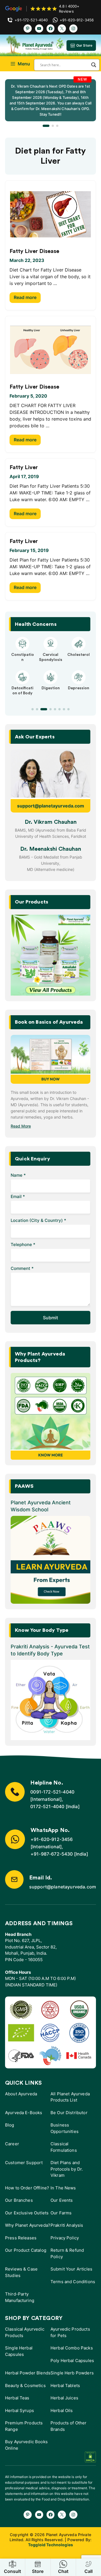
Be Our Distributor (69, 2113)
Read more (25, 297)
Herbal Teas (17, 2398)
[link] (50, 100)
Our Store (84, 45)
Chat (63, 2571)
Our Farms (61, 2213)
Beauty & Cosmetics (25, 2386)
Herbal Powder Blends (28, 2373)
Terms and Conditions (73, 2282)
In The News (63, 2188)
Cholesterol (79, 655)
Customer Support (24, 2163)
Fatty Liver (24, 467)
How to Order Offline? (27, 2188)
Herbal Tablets (65, 2386)
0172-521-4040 (47, 1806)
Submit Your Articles (71, 2269)
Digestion (51, 688)
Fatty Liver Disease (34, 251)
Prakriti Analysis (67, 2225)
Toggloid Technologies (50, 2545)
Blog (10, 2125)
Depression (79, 688)
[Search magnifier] (94, 65)
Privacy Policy (65, 2238)
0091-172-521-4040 (52, 1792)
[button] (46, 126)
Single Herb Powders (72, 2373)
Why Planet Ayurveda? (28, 2225)
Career (12, 2144)
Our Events (62, 2200)
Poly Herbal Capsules (72, 2361)
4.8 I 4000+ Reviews (69, 9)
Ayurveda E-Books (24, 2113)
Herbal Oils (62, 2410)
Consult (12, 2571)
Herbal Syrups (19, 2410)
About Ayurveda (21, 2094)
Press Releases (21, 2238)
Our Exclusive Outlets (27, 2213)
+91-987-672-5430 (52, 1854)
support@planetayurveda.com (51, 806)
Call (89, 2571)
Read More (21, 1126)
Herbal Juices (64, 2398)
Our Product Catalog (26, 2250)
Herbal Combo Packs (72, 2348)
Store (38, 2571)
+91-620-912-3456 (52, 1839)
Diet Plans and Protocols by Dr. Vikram (67, 2169)
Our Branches (19, 2200)
